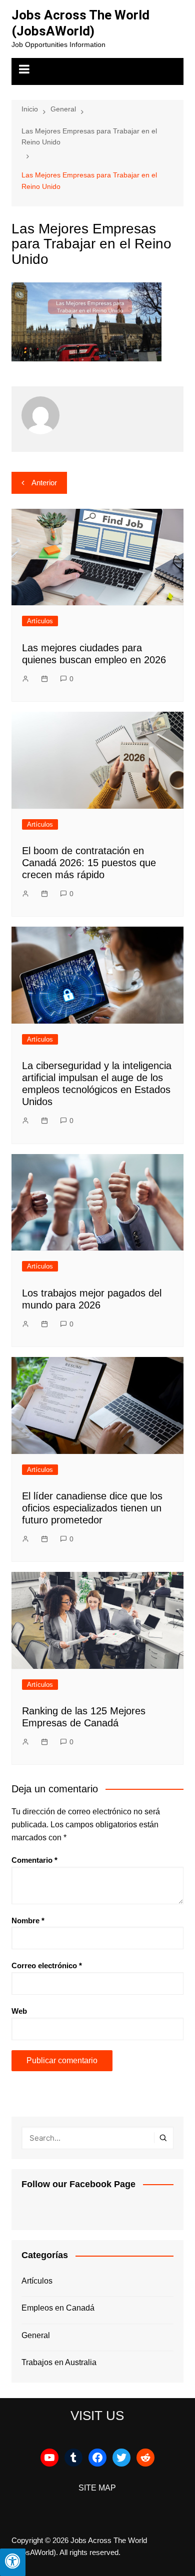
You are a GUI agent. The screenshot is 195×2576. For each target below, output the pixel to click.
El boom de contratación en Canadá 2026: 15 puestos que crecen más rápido (89, 863)
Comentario (34, 1860)
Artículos (40, 621)
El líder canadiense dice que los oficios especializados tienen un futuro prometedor (92, 1508)
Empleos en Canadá (58, 2308)
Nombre (28, 1921)
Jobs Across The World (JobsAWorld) (80, 23)
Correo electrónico (47, 1965)
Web (19, 2011)
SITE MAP (97, 2488)
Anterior (44, 483)
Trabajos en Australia (59, 2362)
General (36, 2335)
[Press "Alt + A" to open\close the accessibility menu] (13, 2562)
